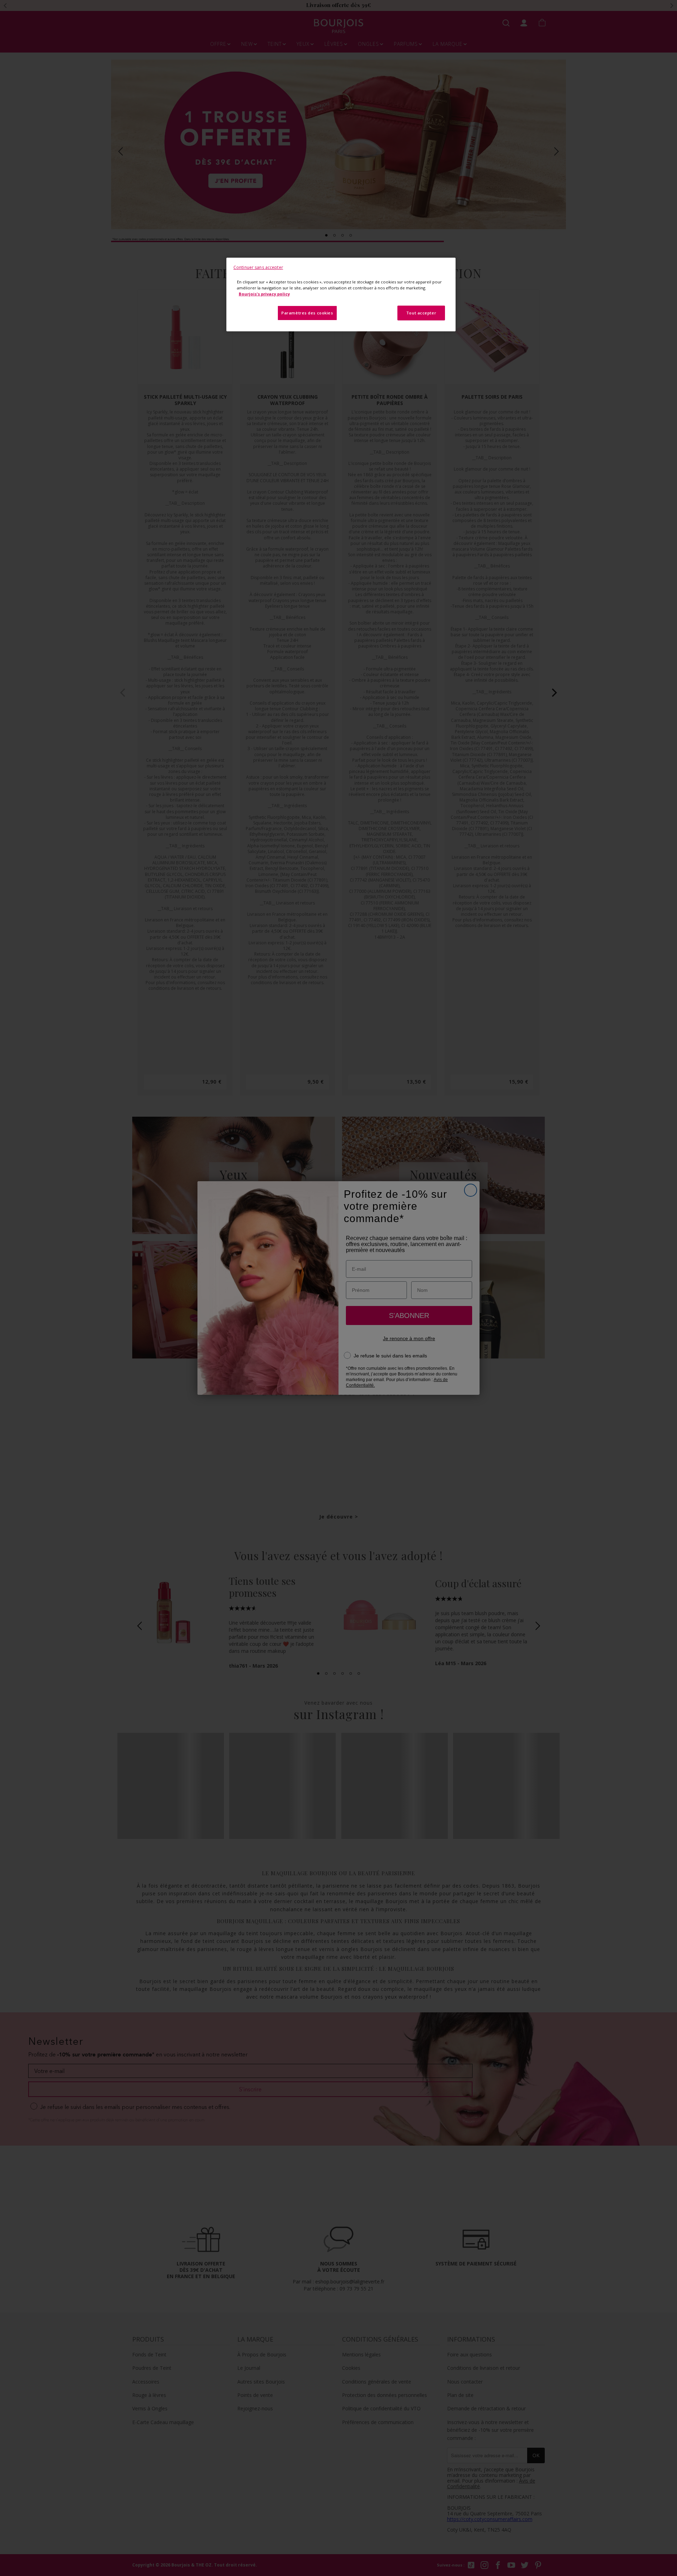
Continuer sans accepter (258, 267)
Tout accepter (421, 313)
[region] (341, 295)
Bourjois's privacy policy (264, 294)
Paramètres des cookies (307, 313)
